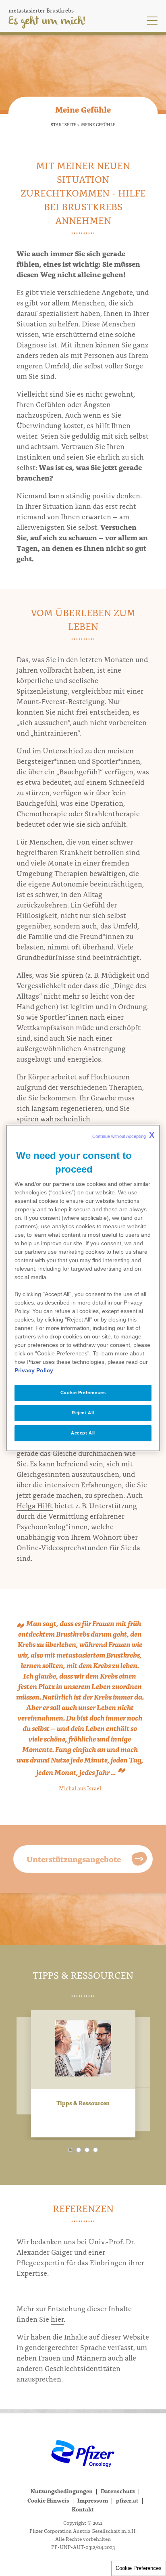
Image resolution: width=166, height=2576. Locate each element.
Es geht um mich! (47, 21)
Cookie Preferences (139, 2568)
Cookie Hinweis (48, 2500)
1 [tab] (70, 2150)
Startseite (63, 124)
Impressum (93, 2500)
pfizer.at (127, 2500)
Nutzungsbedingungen (62, 2491)
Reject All (83, 1413)
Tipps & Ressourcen (83, 2103)
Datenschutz (118, 2491)
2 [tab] (79, 2150)
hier (57, 2319)
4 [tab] (95, 2150)
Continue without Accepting (123, 1135)
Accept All (83, 1433)
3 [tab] (87, 2150)
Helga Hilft (35, 1505)
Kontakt (83, 2509)
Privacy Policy (34, 1370)
